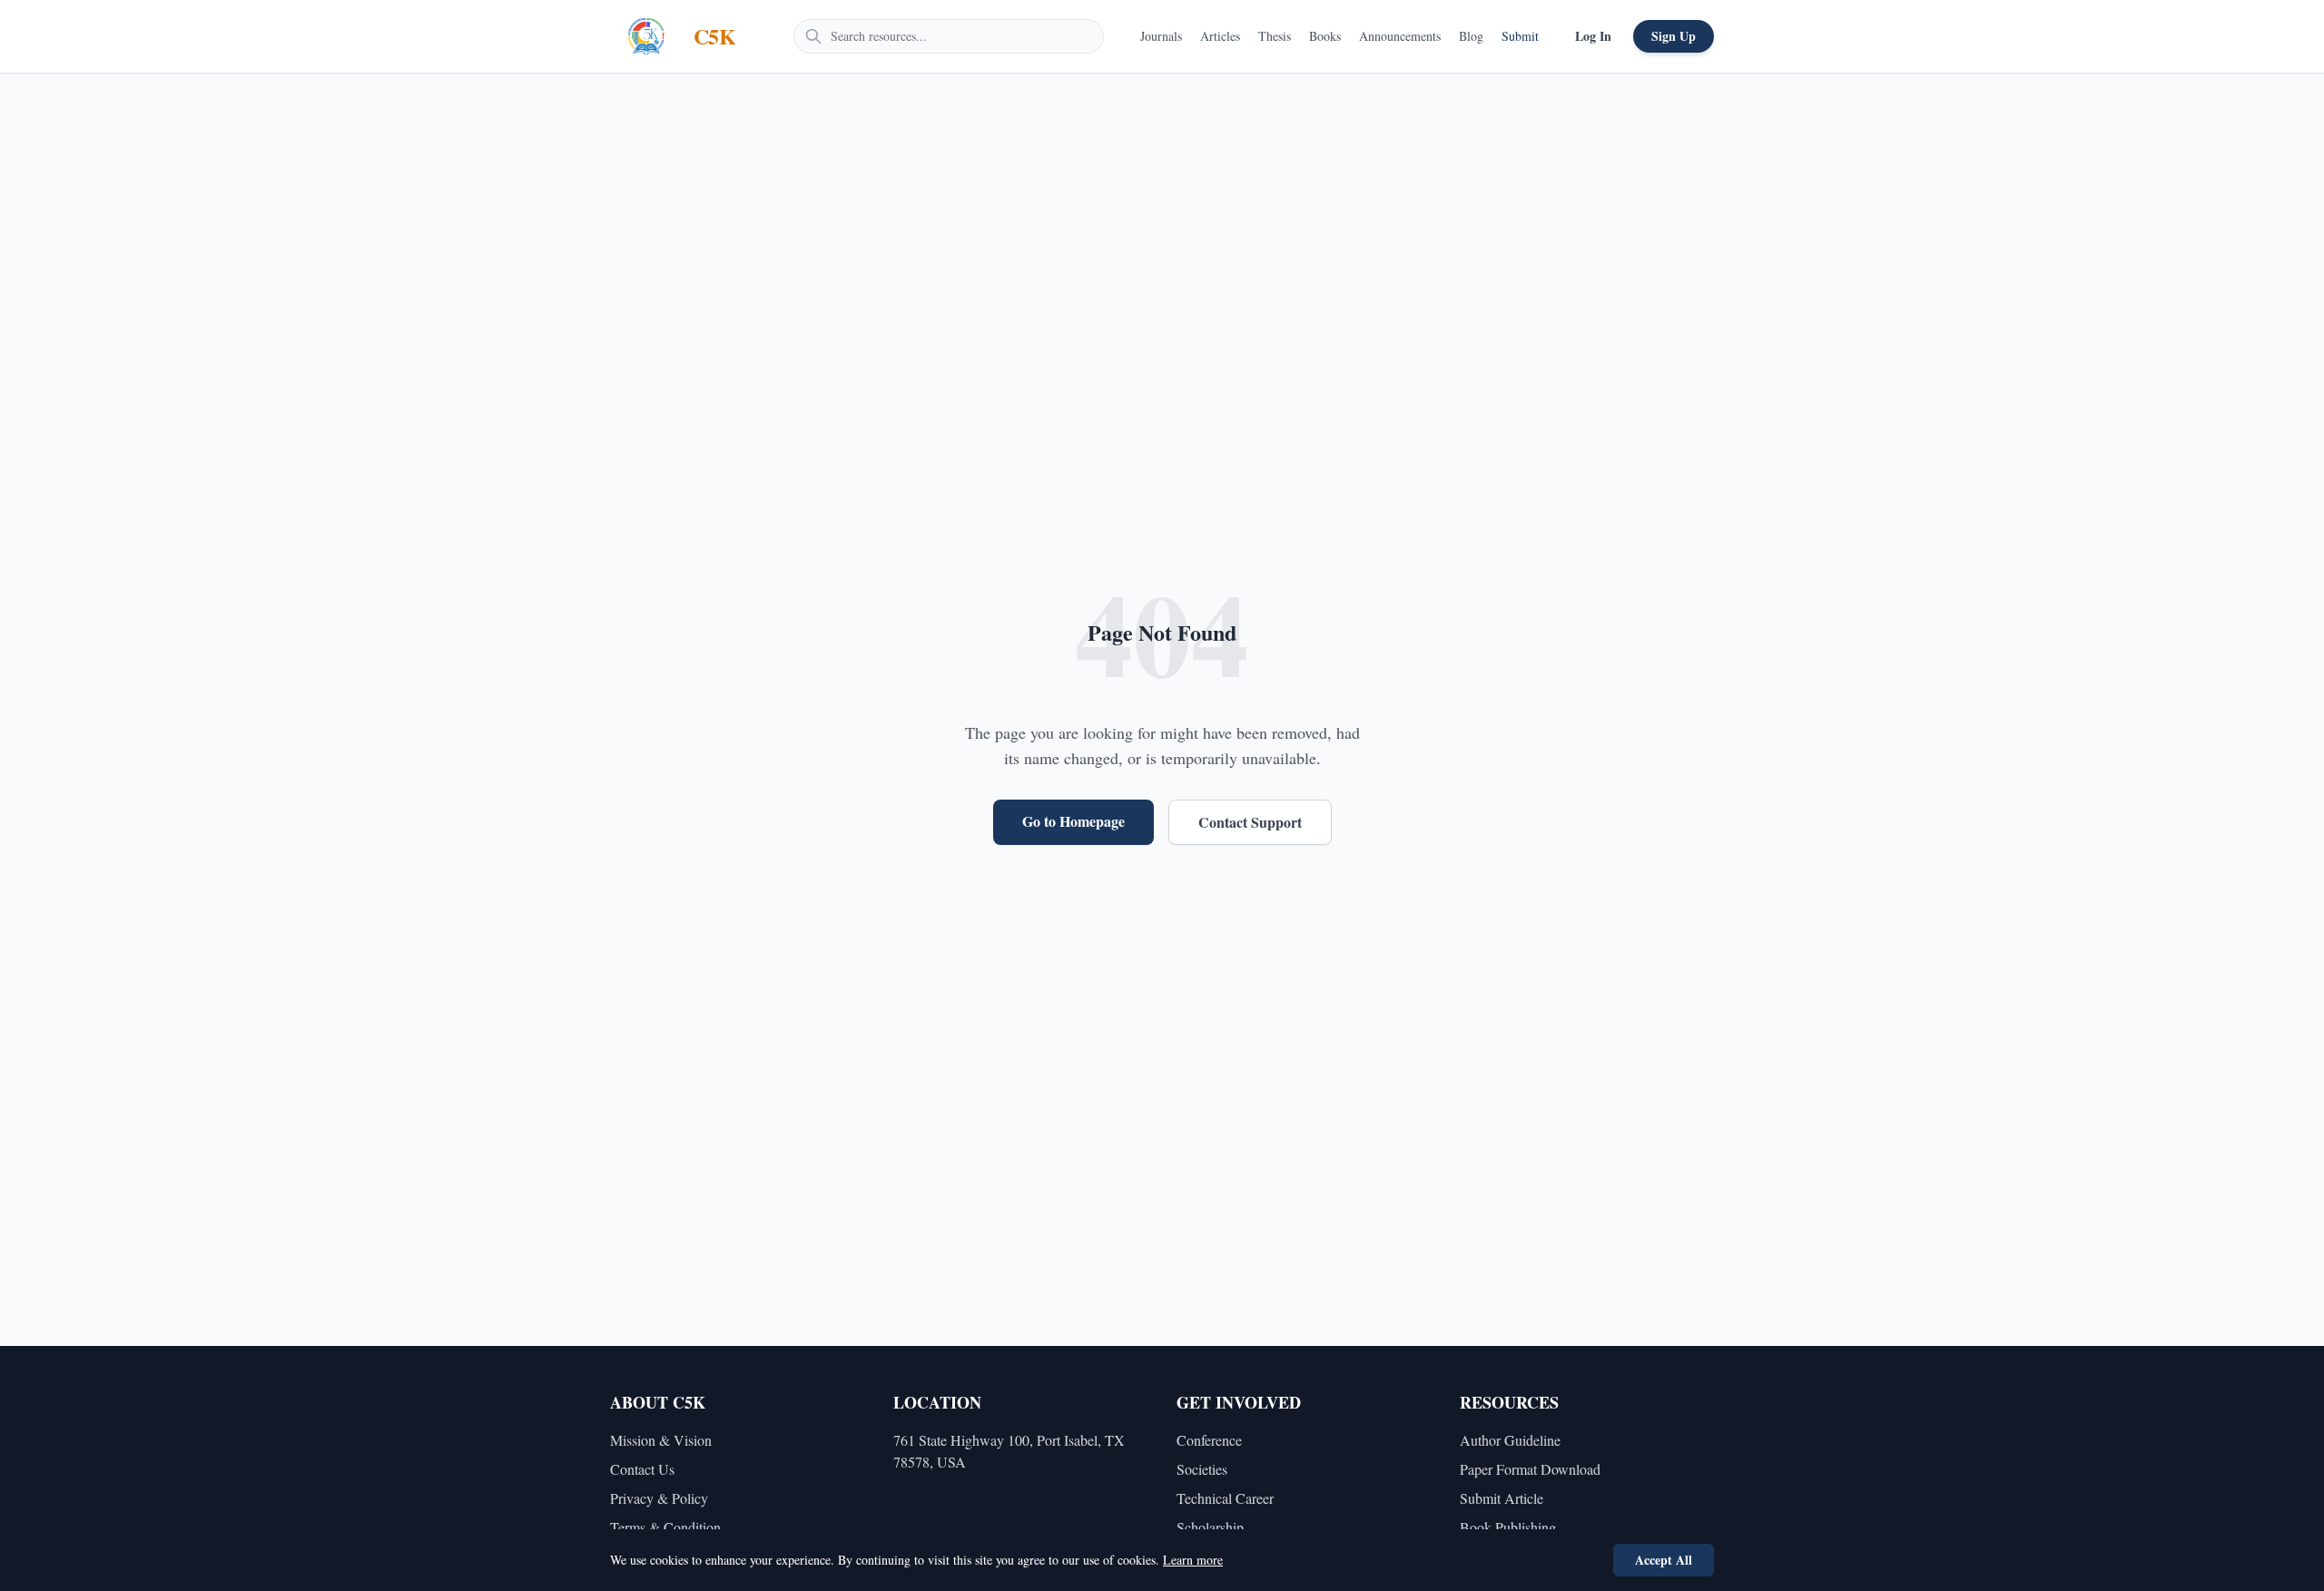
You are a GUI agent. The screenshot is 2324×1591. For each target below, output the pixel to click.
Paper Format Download (1530, 1469)
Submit (1520, 36)
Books (1325, 36)
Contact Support (1250, 822)
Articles (1220, 36)
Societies (1202, 1469)
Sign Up (1674, 36)
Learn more (1193, 1560)
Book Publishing (1508, 1527)
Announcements (1400, 36)
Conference (1209, 1440)
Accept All (1664, 1560)
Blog (1471, 36)
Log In (1593, 36)
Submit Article (1502, 1498)
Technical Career (1225, 1498)
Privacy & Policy (659, 1498)
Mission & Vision (661, 1440)
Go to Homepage (1073, 821)
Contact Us (642, 1469)
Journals (1161, 36)
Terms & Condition (665, 1527)
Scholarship (1210, 1527)
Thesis (1275, 36)
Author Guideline (1510, 1440)
